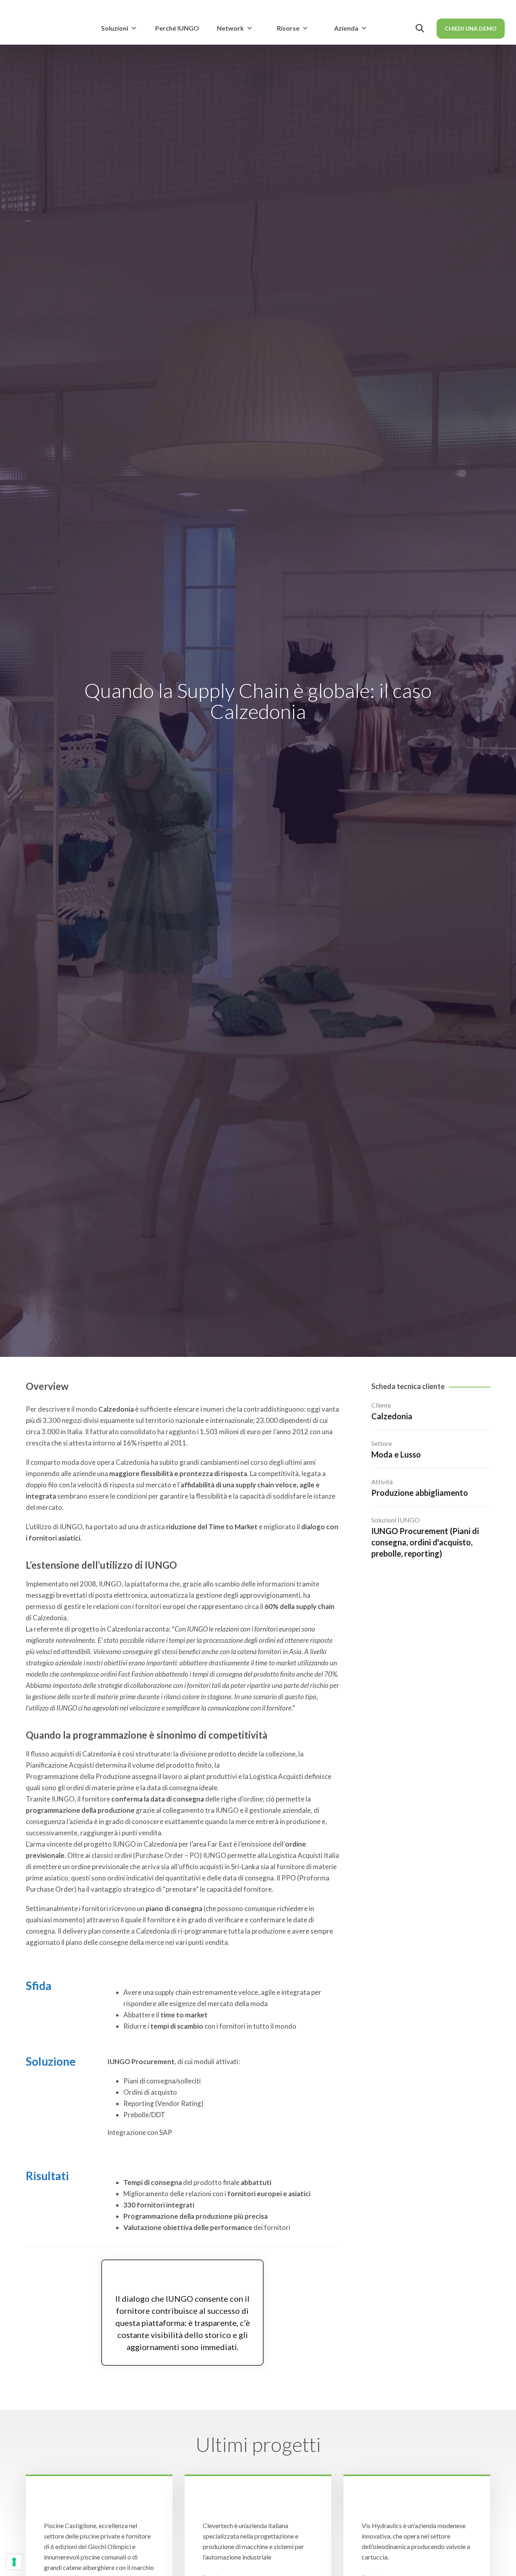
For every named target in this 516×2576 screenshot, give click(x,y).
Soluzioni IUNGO (395, 1520)
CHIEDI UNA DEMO (471, 28)
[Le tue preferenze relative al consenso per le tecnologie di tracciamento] (14, 2562)
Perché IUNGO (177, 28)
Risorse (288, 28)
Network (230, 28)
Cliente (381, 1405)
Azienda (346, 28)
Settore (382, 1443)
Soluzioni (115, 28)
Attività (382, 1482)
